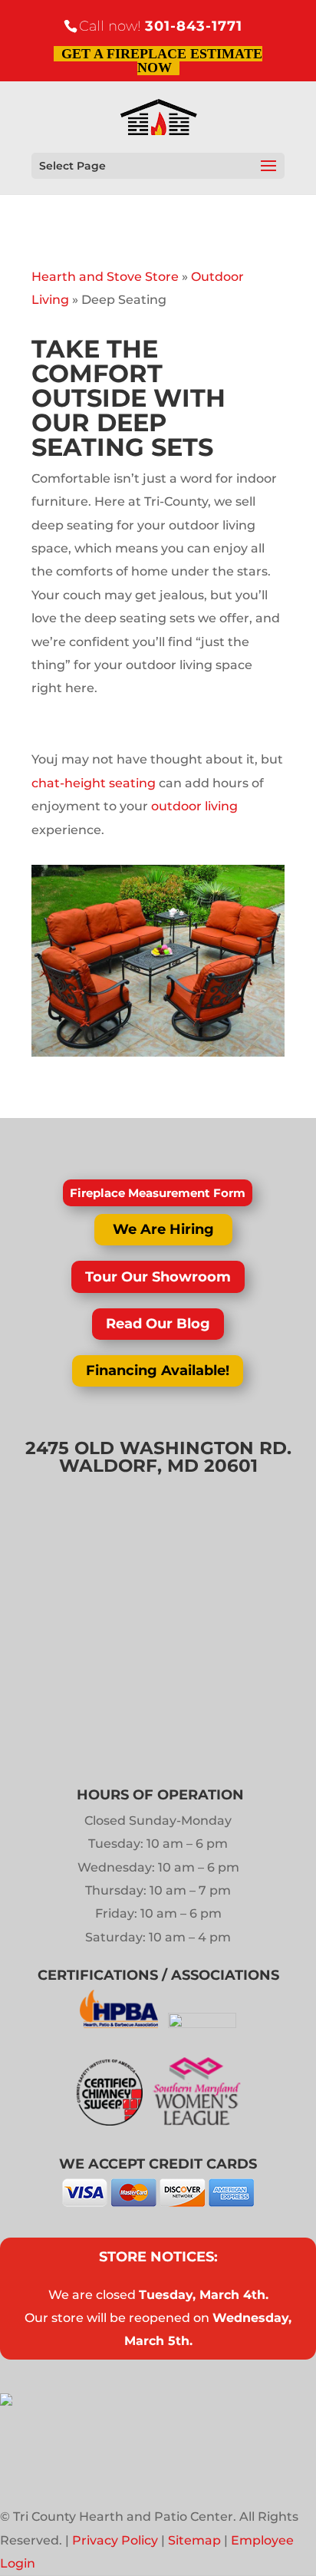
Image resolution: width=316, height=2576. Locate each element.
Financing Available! (158, 1370)
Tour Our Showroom (158, 1277)
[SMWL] (197, 2121)
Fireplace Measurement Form (158, 1193)
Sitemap (194, 2540)
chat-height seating (94, 783)
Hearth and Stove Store (105, 277)
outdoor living (194, 806)
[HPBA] (121, 2024)
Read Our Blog (158, 1324)
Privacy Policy (115, 2540)
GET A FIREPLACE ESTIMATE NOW (162, 61)
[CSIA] (114, 2121)
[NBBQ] (202, 2024)
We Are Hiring (163, 1229)
